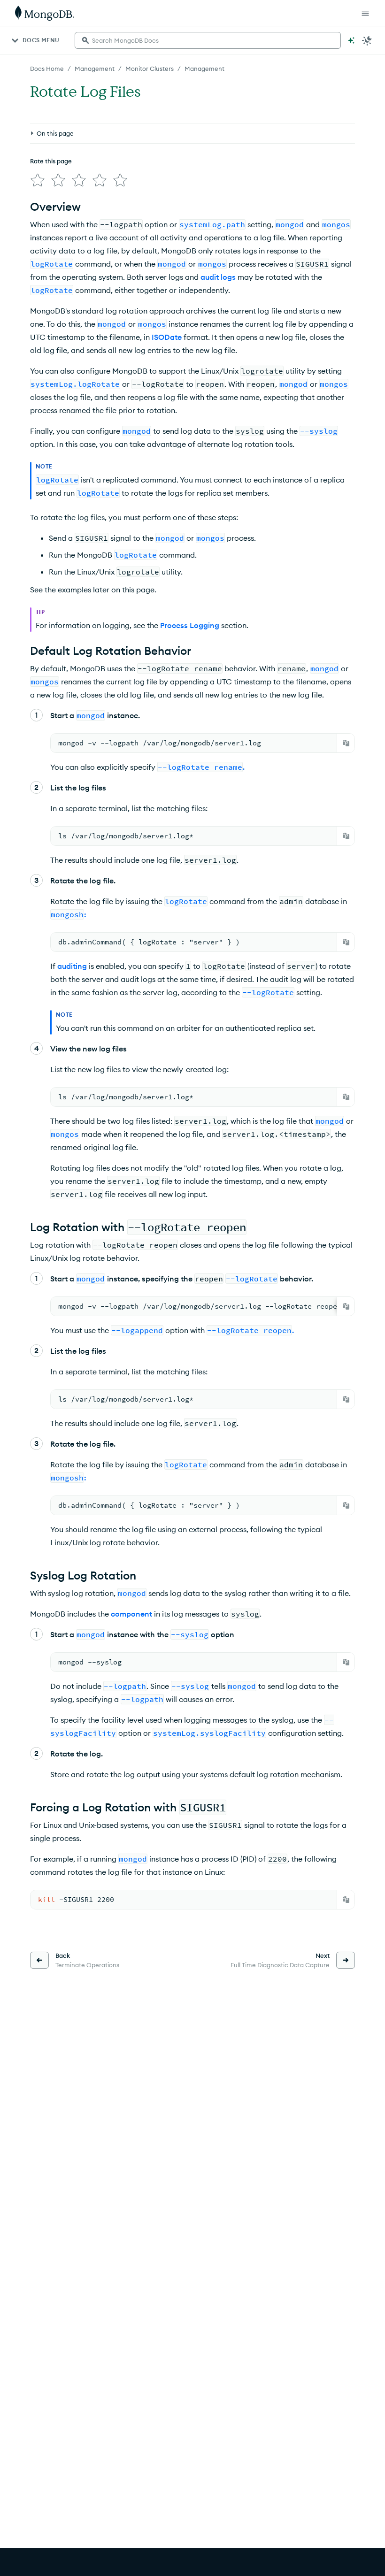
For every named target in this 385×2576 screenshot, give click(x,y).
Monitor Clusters (150, 69)
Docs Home (47, 69)
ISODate (167, 337)
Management (95, 69)
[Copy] (346, 743)
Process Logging (190, 625)
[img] (38, 180)
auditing (72, 966)
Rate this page (51, 161)
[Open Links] (365, 13)
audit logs (218, 277)
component (131, 1614)
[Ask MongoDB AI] (351, 40)
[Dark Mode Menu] (367, 40)
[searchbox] (208, 40)
